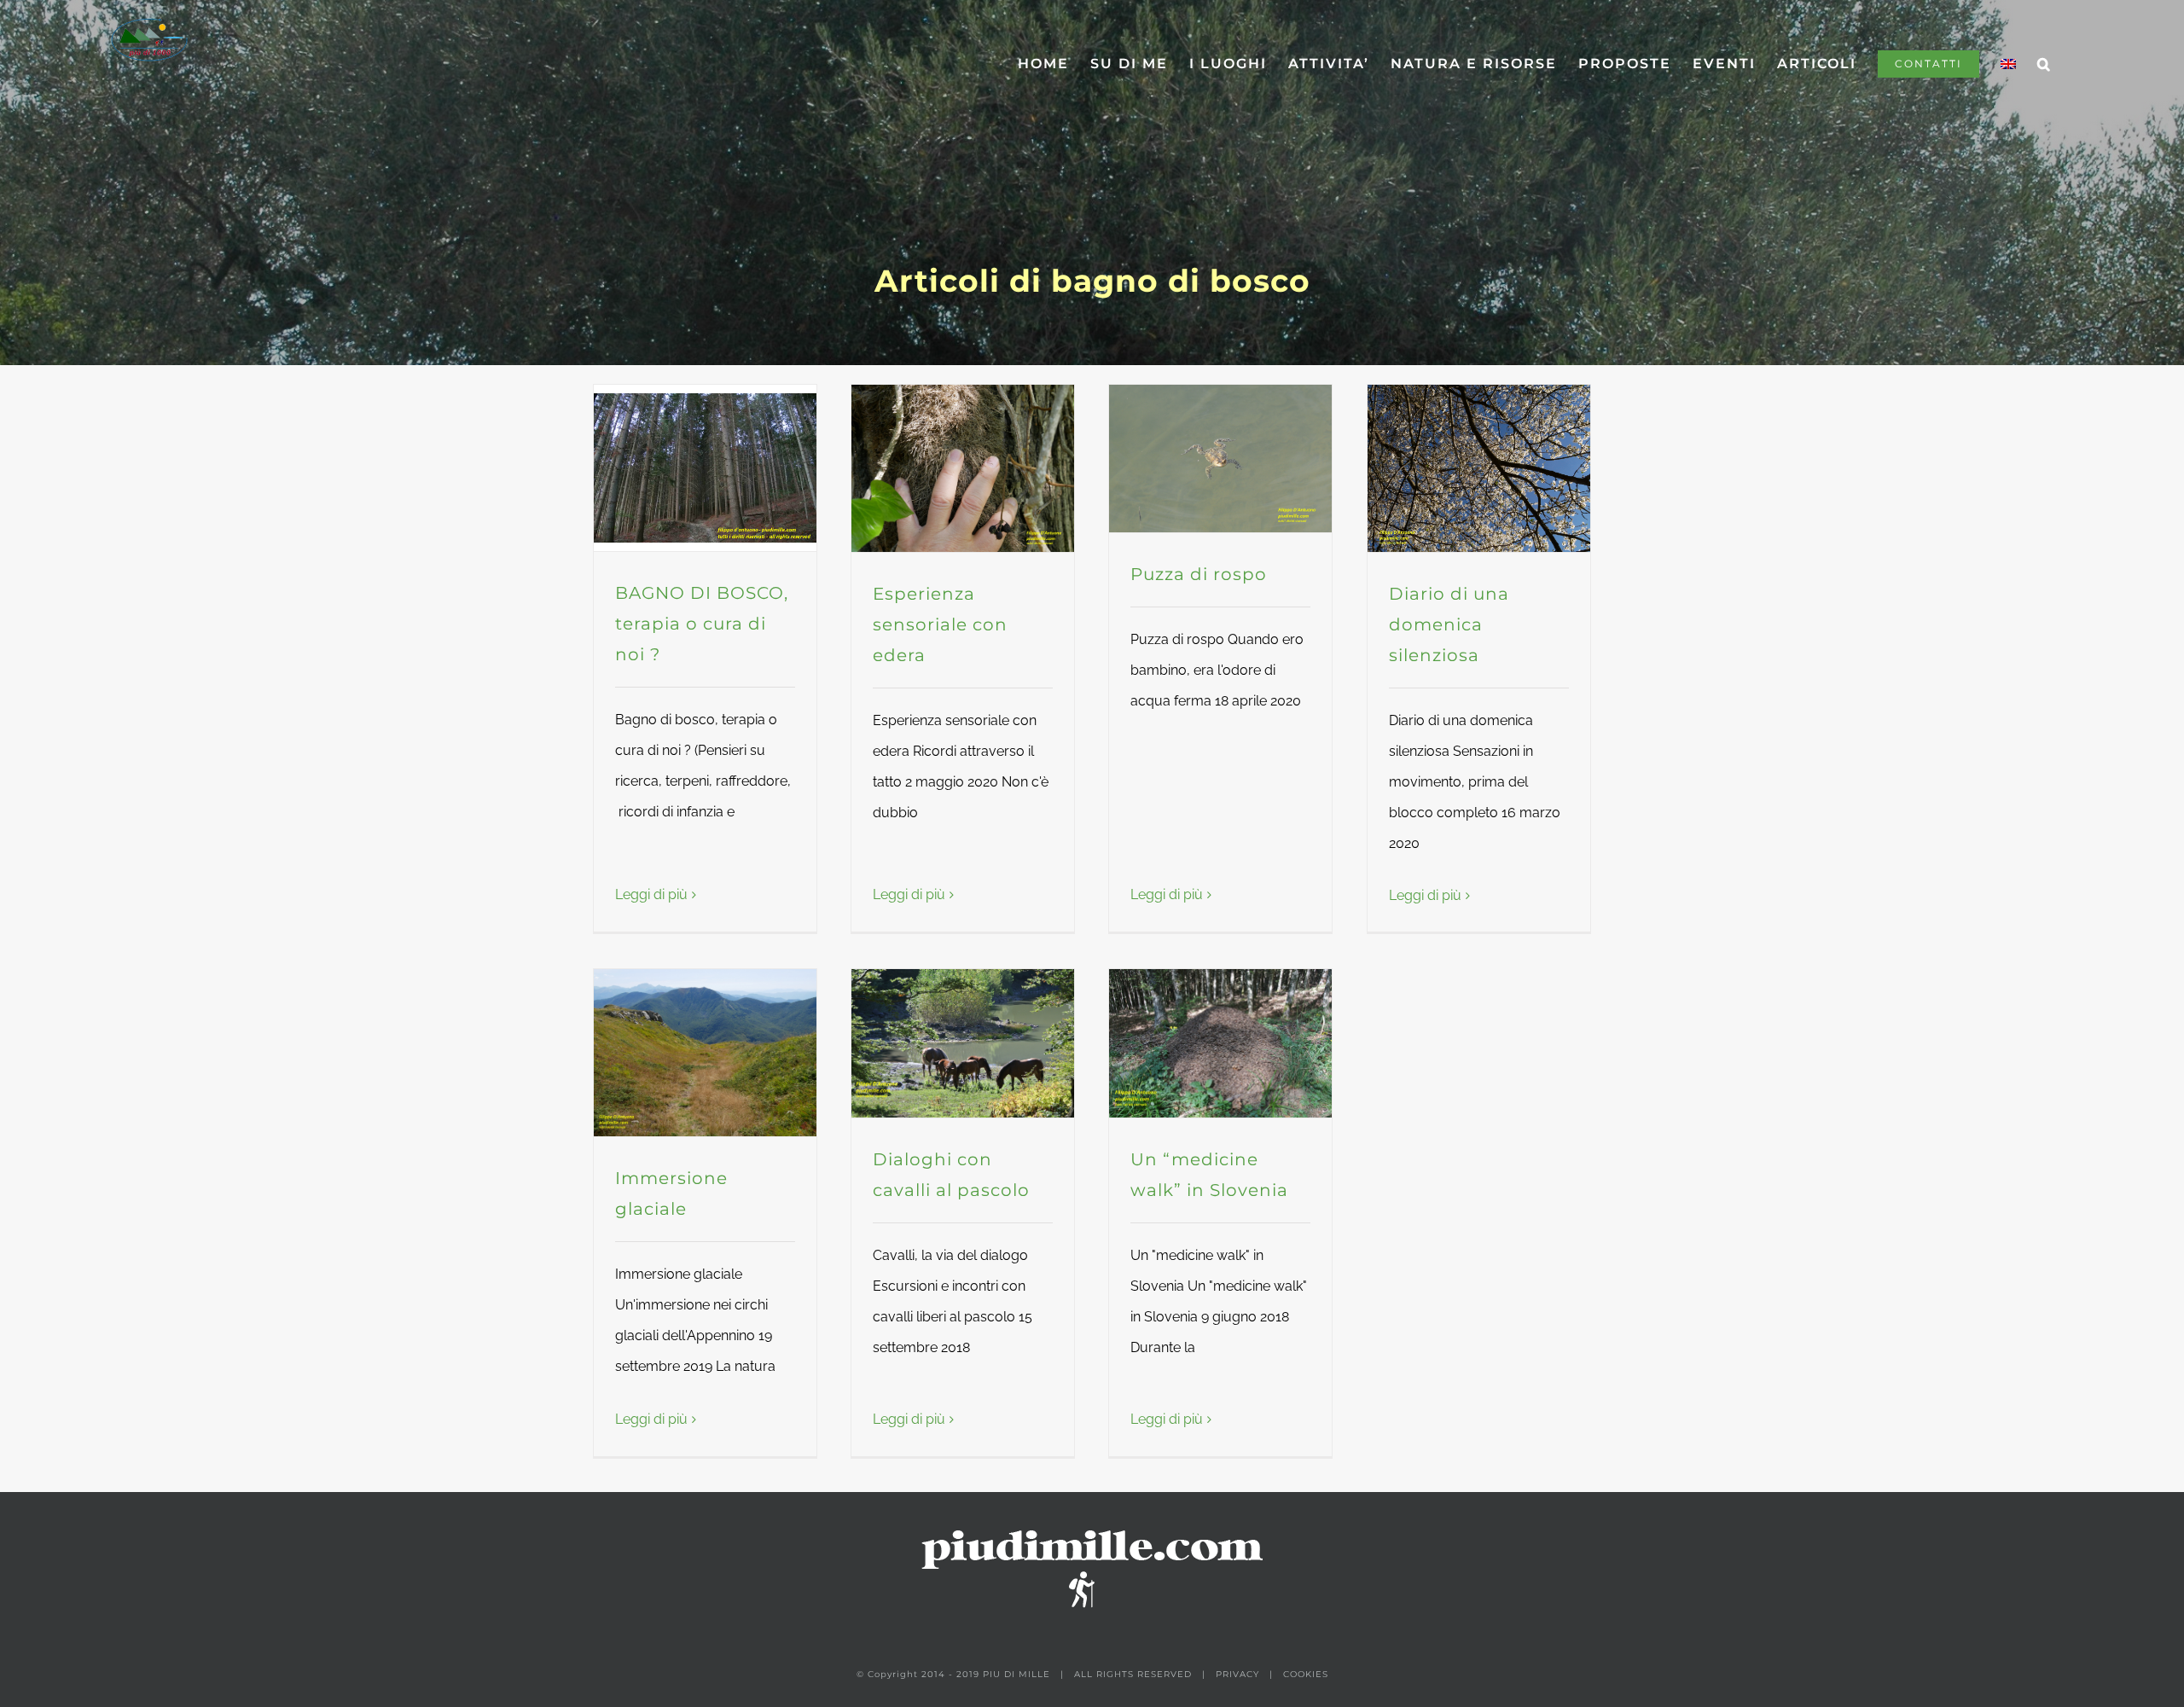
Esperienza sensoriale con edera (940, 624)
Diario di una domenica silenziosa (1449, 624)
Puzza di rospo (1199, 574)
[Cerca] (2045, 64)
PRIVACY (1237, 1674)
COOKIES (1306, 1674)
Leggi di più (651, 894)
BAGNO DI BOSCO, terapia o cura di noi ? (702, 624)
